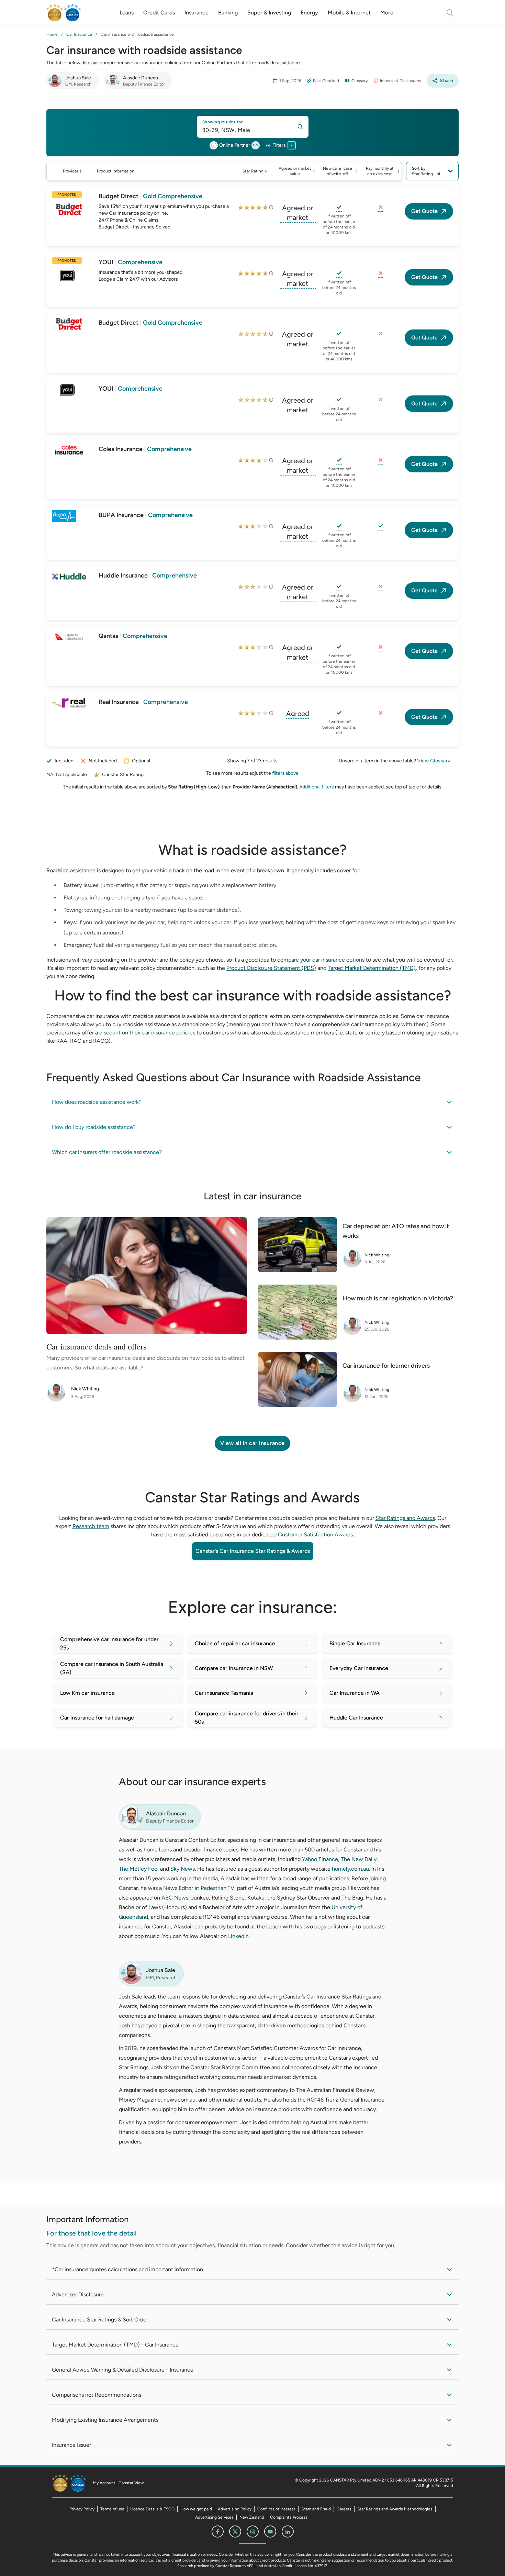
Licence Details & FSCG (152, 2509)
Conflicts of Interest (276, 2509)
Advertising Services (214, 2517)
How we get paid (196, 2509)
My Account (104, 2483)
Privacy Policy (82, 2509)
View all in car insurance (252, 1443)
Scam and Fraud (316, 2509)
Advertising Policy (235, 2509)
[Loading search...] (450, 13)
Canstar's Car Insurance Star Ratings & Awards (253, 1551)
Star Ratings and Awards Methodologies (395, 2509)
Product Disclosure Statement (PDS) (271, 968)
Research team (91, 1526)
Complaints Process (289, 2517)
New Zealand (252, 2517)
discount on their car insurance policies (147, 1033)
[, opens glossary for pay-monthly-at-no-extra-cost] (381, 208)
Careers (344, 2509)
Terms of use (112, 2509)
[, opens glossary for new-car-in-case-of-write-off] (339, 208)
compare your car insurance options (321, 960)
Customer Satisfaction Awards (315, 1535)
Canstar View (131, 2483)
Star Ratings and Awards (405, 1518)
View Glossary (434, 761)
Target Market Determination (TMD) (372, 968)
